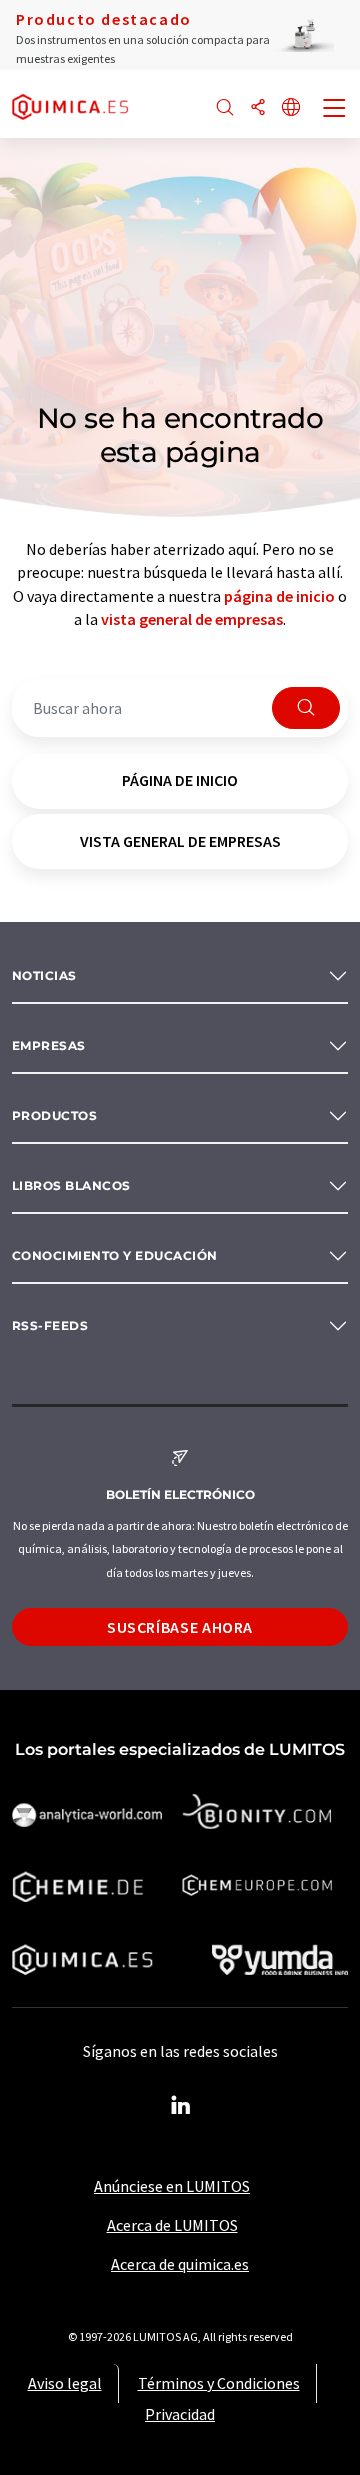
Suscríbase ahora (180, 1627)
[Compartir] (258, 108)
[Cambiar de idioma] (291, 108)
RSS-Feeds (50, 1325)
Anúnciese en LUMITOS (172, 2186)
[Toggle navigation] (335, 110)
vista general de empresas (192, 619)
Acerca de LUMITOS (172, 2225)
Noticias (44, 975)
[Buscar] (225, 108)
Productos (54, 1115)
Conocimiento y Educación (115, 1255)
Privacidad (180, 2414)
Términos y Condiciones (219, 2383)
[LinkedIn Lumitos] (180, 2106)
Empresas (49, 1045)
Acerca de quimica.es (180, 2264)
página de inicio (279, 596)
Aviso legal (65, 2383)
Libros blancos (71, 1185)
